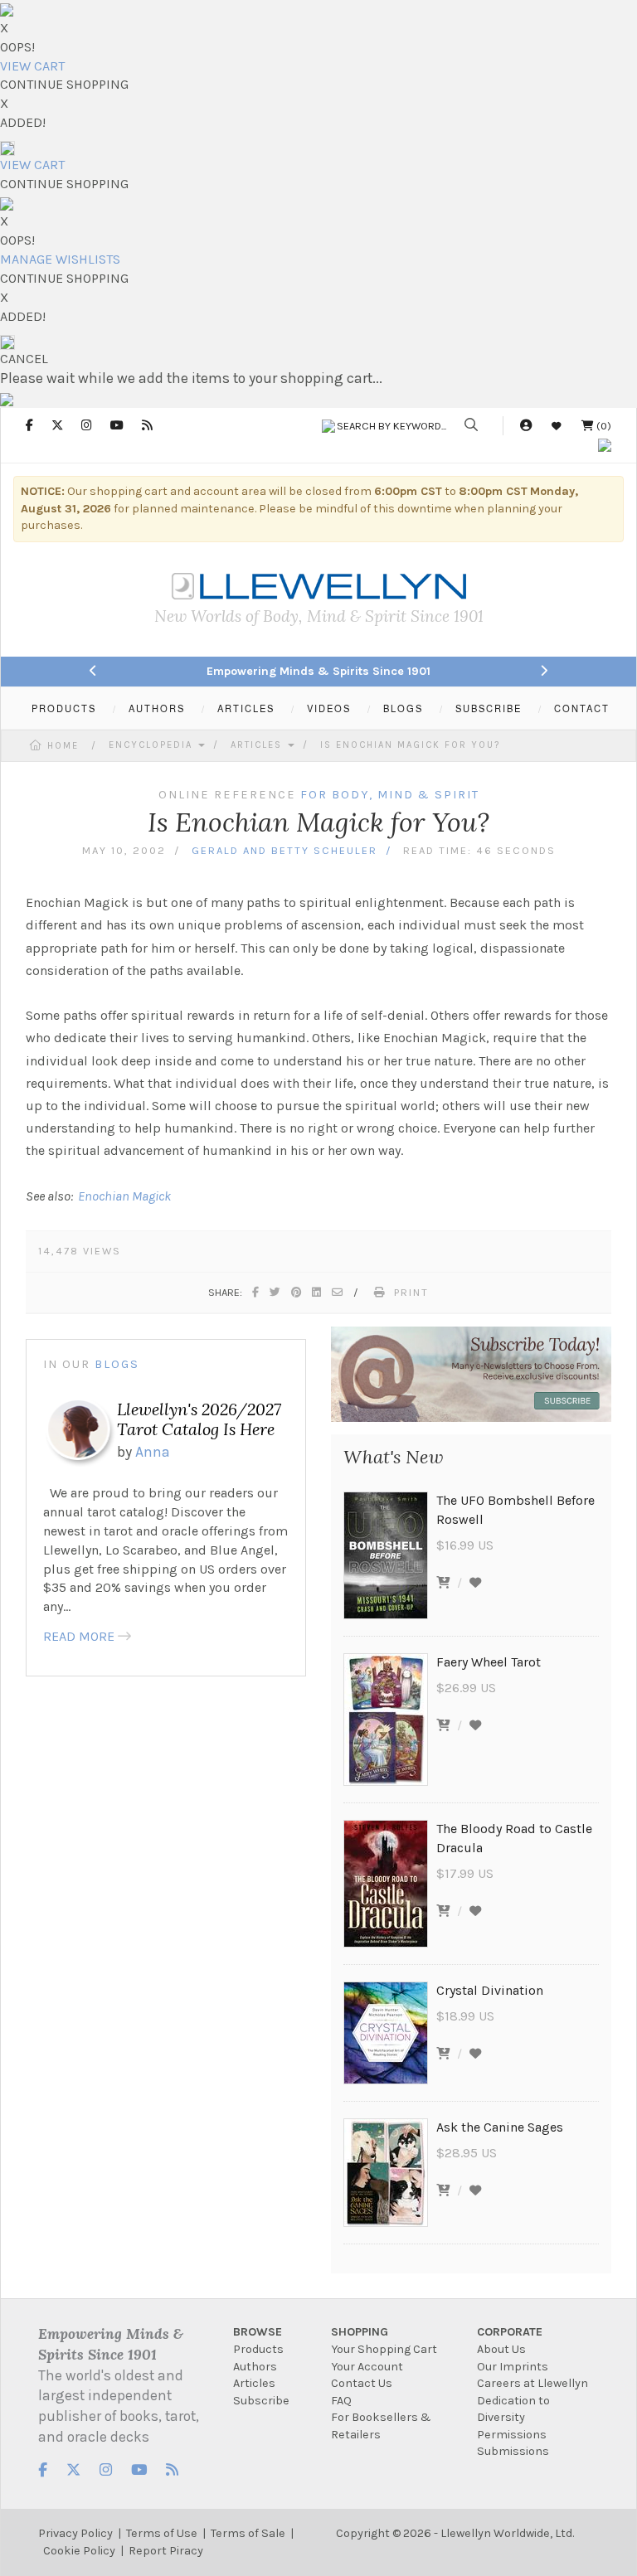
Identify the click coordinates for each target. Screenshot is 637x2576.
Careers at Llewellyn (532, 2383)
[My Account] (526, 426)
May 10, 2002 (124, 850)
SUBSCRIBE (489, 708)
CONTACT (582, 708)
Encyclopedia (153, 745)
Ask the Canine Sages (500, 2127)
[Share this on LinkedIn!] (317, 1292)
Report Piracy (166, 2551)
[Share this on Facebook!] (256, 1292)
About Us (501, 2349)
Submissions (513, 2451)
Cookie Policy (79, 2551)
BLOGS (403, 708)
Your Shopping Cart (384, 2349)
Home (63, 746)
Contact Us (362, 2383)
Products (258, 2349)
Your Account (367, 2367)
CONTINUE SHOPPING (64, 84)
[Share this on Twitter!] (276, 1292)
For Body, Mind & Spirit (390, 795)
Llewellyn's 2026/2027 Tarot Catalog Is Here (199, 1419)
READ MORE (79, 1636)
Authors (255, 2367)
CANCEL (24, 359)
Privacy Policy (75, 2533)
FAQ (341, 2401)
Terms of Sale (248, 2533)
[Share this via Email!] (338, 1292)
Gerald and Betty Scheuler (284, 850)
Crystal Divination (490, 1990)
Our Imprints (513, 2367)
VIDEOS (329, 708)
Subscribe (261, 2401)
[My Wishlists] (557, 426)
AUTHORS (157, 708)
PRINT (411, 1292)
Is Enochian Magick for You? (410, 745)
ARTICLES (246, 708)
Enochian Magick (124, 1196)
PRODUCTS (64, 708)
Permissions (512, 2435)
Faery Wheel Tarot (489, 1662)
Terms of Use (162, 2533)
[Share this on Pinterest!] (297, 1292)
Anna (153, 1452)
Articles (258, 745)
